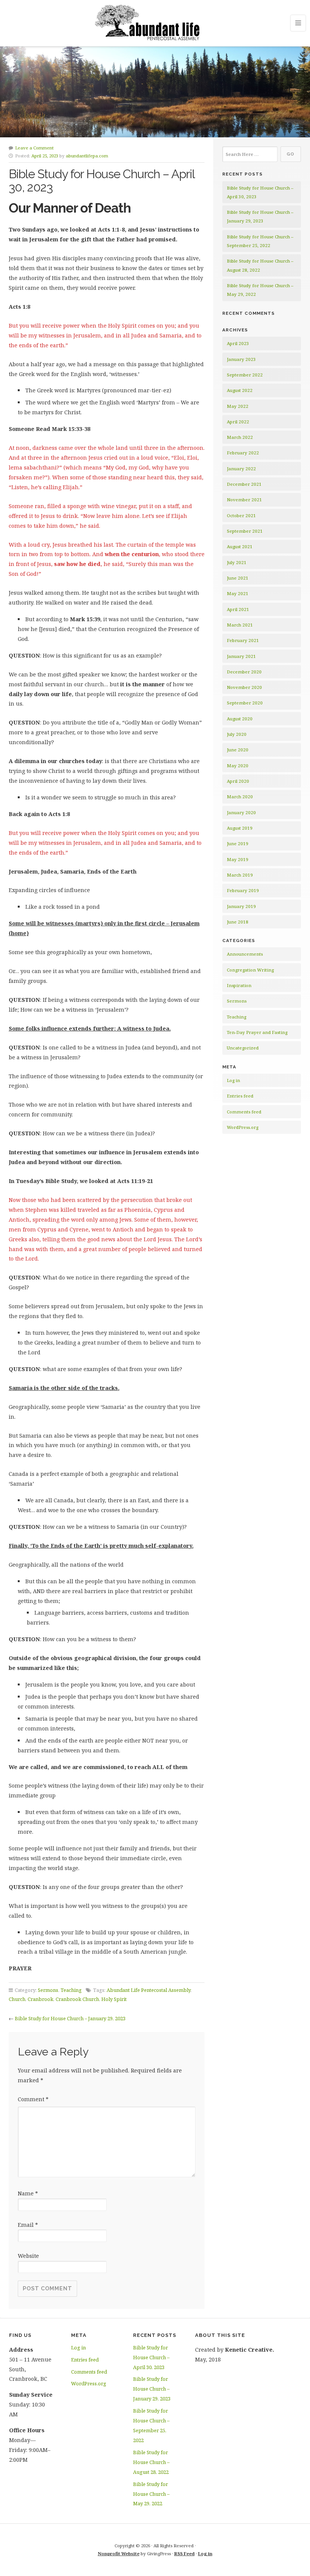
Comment (33, 2099)
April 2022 (238, 422)
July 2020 (237, 734)
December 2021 (244, 484)
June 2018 (238, 922)
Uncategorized (243, 1048)
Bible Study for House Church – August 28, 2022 (151, 2462)
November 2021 (244, 500)
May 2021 (238, 593)
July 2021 (237, 562)
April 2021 (238, 609)
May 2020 (238, 766)
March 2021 (240, 625)
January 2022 (241, 469)
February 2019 (243, 890)
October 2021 (241, 515)
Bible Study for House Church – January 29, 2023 (70, 2018)
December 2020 (244, 672)
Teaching (71, 1990)
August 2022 (240, 390)
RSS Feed (184, 2553)
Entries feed (240, 1096)
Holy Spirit (114, 1999)
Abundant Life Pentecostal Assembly (149, 1990)
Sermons (48, 1990)
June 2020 (238, 750)
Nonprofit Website (119, 2553)
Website (28, 2256)
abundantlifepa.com (87, 156)
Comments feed (244, 1112)
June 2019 (238, 843)
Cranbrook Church (77, 1999)
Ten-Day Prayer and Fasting (257, 1032)
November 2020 (244, 687)
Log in (233, 1080)
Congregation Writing (250, 970)
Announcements (245, 954)
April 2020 (238, 781)
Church (17, 1999)
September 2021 (245, 531)
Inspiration (239, 985)
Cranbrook (40, 1999)
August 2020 (240, 719)
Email (28, 2225)
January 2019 (241, 906)
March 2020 (240, 797)
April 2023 (238, 343)
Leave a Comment (34, 148)
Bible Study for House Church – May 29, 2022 (151, 2494)
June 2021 (238, 578)
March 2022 (240, 437)
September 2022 (245, 375)
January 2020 (241, 812)
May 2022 (238, 406)
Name (28, 2193)
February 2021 (243, 640)
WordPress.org (243, 1127)
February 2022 (243, 453)
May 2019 (238, 859)
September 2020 (245, 703)
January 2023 (241, 359)
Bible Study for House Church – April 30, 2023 (151, 2357)
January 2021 (241, 656)
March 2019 (240, 875)
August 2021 (240, 546)
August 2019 (240, 828)
